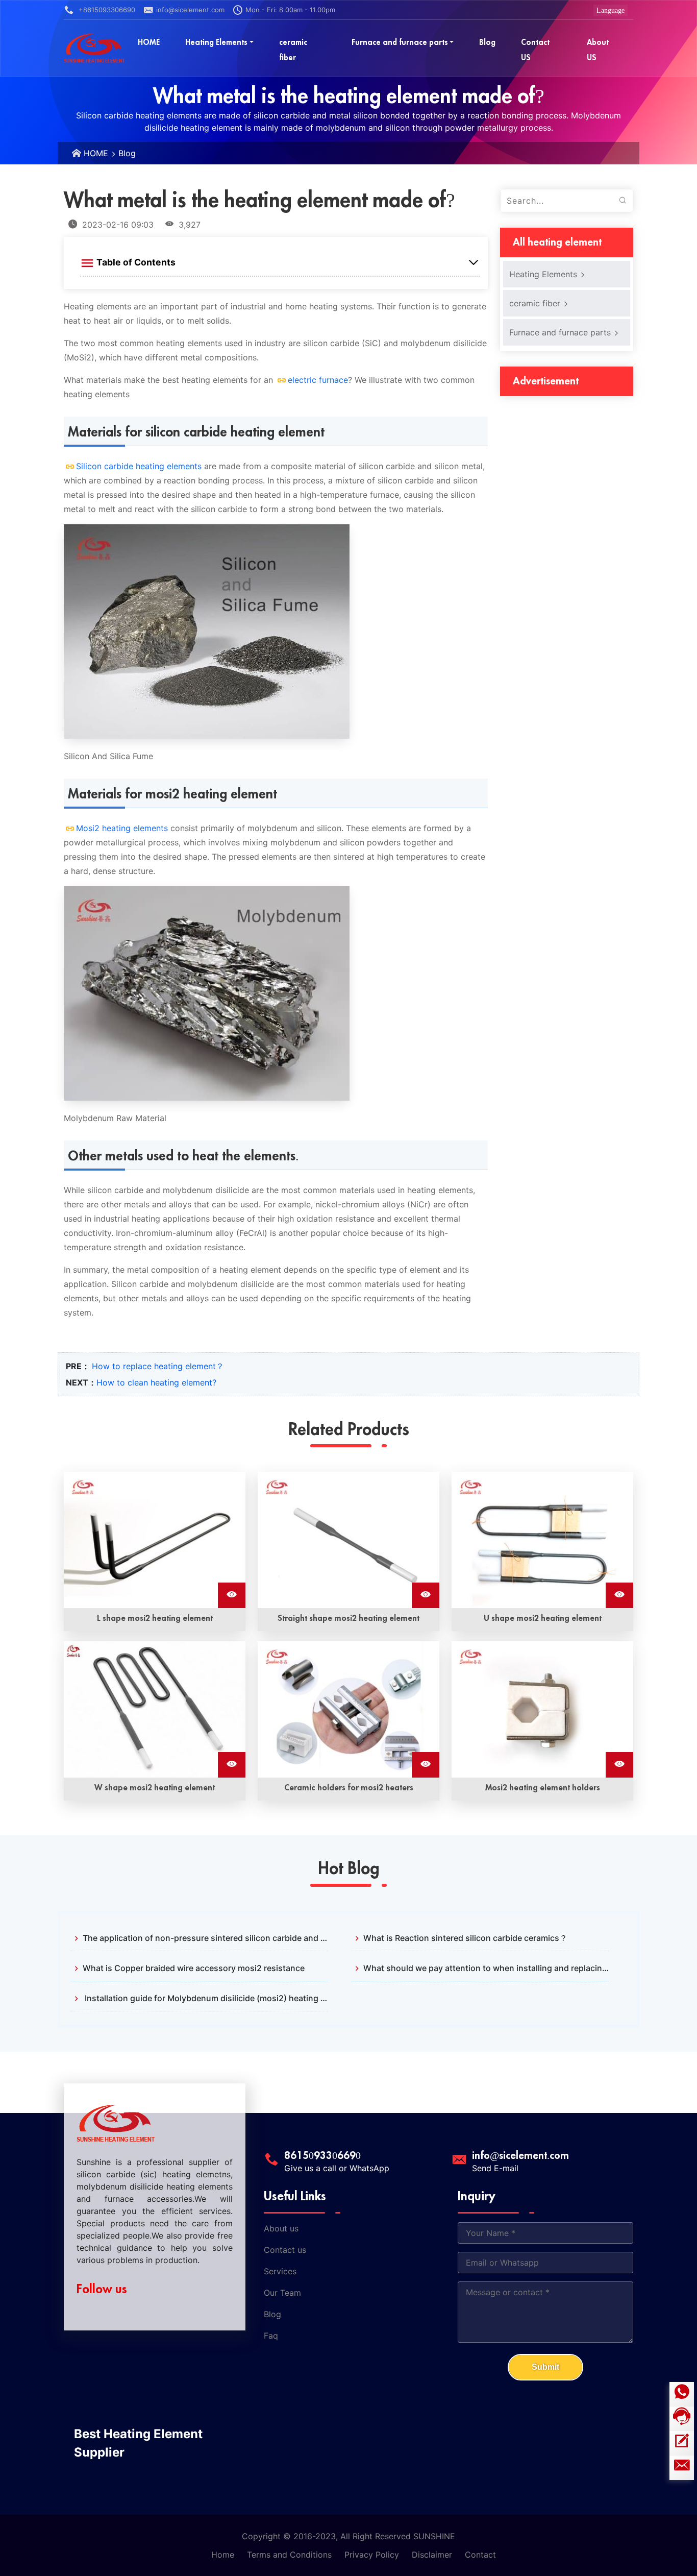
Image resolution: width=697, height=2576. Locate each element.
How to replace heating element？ (158, 1366)
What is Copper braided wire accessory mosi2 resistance (194, 1968)
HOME (96, 153)
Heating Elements (544, 274)
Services (280, 2271)
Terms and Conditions (289, 2555)
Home (223, 2555)
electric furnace (318, 380)
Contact (480, 2555)
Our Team (282, 2293)
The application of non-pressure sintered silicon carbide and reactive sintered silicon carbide (205, 1938)
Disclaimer (432, 2555)
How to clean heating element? (156, 1382)
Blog (127, 153)
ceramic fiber (536, 303)
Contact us (285, 2250)
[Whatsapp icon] (682, 2394)
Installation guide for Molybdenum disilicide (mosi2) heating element (205, 1998)
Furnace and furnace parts (561, 332)
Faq (271, 2336)
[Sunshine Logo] (94, 48)
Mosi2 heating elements (122, 828)
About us (281, 2228)
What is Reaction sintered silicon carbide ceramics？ (465, 1938)
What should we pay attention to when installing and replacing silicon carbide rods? (486, 1968)
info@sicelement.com (190, 10)
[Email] (682, 2468)
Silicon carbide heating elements (139, 466)
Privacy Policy (372, 2555)
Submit (545, 2367)
